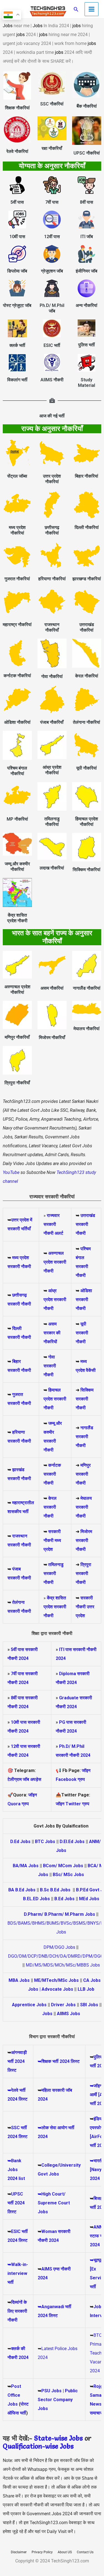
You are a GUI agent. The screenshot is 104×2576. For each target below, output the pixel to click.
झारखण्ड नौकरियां (87, 579)
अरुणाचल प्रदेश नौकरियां (17, 990)
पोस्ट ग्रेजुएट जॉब (17, 305)
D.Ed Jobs (20, 1842)
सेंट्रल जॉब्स (17, 476)
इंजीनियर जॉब (87, 271)
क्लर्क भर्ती (17, 345)
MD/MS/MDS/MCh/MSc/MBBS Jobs (63, 1965)
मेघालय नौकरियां (87, 1029)
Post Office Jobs (14, 2395)
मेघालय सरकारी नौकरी (84, 1507)
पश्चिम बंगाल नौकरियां (17, 771)
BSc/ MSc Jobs (68, 1875)
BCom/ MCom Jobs (63, 1866)
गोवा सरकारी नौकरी (50, 1366)
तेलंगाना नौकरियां (87, 722)
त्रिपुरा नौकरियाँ (17, 1083)
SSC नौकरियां (52, 104)
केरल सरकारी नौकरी (50, 1507)
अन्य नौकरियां (87, 305)
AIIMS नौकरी (52, 380)
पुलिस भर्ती (87, 345)
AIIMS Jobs (69, 2014)
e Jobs (64, 2446)
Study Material (87, 383)
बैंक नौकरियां (87, 106)
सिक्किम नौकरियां (87, 870)
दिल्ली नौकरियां (87, 527)
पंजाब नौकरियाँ (52, 722)
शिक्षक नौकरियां (17, 108)
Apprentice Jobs (29, 2005)
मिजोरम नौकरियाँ (52, 1038)
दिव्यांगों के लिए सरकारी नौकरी (17, 2311)
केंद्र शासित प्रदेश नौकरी (17, 918)
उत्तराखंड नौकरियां (87, 627)
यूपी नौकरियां (87, 768)
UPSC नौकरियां (87, 153)
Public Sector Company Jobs (58, 2400)
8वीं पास (87, 202)
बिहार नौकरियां (87, 476)
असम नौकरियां (52, 988)
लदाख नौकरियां (52, 868)
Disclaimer (19, 2552)
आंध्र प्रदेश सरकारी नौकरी (55, 1300)
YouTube (11, 1172)
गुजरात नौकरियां (17, 579)
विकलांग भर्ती (17, 380)
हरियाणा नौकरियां (52, 579)
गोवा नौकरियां (52, 676)
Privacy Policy (42, 2552)
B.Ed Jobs (64, 1899)
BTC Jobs (45, 1842)
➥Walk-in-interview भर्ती (18, 2273)
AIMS (47, 2269)
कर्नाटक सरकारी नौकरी (52, 1474)
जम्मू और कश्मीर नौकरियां (17, 867)
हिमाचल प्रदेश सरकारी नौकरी (55, 1399)
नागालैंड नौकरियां (87, 988)
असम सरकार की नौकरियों (52, 1333)
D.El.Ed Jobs (72, 1842)
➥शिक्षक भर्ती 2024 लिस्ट (59, 2061)
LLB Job (86, 1989)
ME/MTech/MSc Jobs (56, 1980)
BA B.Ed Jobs (22, 1890)
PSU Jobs (51, 2391)
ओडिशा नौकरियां (17, 722)
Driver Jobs (63, 2005)
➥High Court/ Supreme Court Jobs (54, 2203)
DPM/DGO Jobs (59, 1947)
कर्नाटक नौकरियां (17, 676)
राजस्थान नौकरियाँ (52, 627)
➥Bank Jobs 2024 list (16, 2170)
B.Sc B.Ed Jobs (55, 1890)
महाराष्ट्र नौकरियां (17, 625)
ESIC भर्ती (52, 345)
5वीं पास (17, 202)
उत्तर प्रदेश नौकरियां (52, 479)
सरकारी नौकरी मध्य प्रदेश (52, 1540)
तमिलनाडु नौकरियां (52, 822)
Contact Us (85, 2552)
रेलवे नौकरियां (17, 151)
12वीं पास (52, 237)
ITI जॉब (87, 237)
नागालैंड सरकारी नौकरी (84, 1437)
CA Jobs (92, 1980)
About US (65, 2552)
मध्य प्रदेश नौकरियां (17, 530)
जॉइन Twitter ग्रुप (73, 1804)
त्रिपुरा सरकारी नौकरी (83, 1573)
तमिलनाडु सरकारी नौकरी (54, 1573)
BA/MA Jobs (26, 1866)
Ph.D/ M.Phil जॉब (52, 308)
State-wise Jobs (59, 2438)
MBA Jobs (19, 1980)
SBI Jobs (89, 2005)
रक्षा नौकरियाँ (52, 148)
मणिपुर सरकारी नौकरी (83, 1474)
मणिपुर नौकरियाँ (17, 1037)
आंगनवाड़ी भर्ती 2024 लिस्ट (17, 2061)
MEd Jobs (89, 1899)
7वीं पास (52, 202)
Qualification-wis (29, 2446)
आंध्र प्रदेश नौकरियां (52, 770)
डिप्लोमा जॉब (17, 271)
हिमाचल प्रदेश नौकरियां (87, 822)
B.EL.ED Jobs (36, 1899)
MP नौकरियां (17, 819)
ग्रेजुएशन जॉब (52, 271)
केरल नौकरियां (87, 676)
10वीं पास (17, 237)
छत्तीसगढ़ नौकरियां (52, 530)
